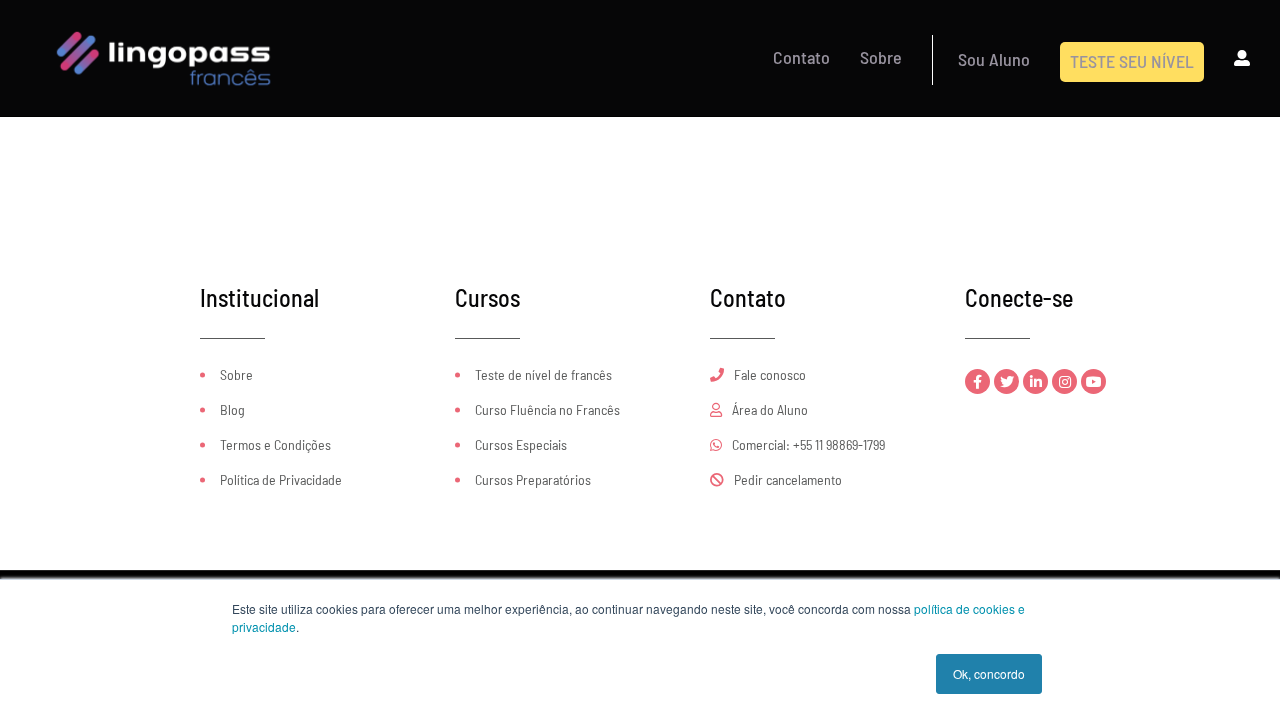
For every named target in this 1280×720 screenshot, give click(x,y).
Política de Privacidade (281, 479)
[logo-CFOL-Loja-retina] (164, 18)
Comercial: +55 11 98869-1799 (807, 444)
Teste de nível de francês (543, 374)
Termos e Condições (275, 444)
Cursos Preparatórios (533, 479)
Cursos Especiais (521, 444)
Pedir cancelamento (786, 479)
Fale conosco (768, 374)
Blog (232, 409)
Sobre (236, 374)
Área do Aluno (768, 409)
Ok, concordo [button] (989, 673)
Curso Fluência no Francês (547, 409)
